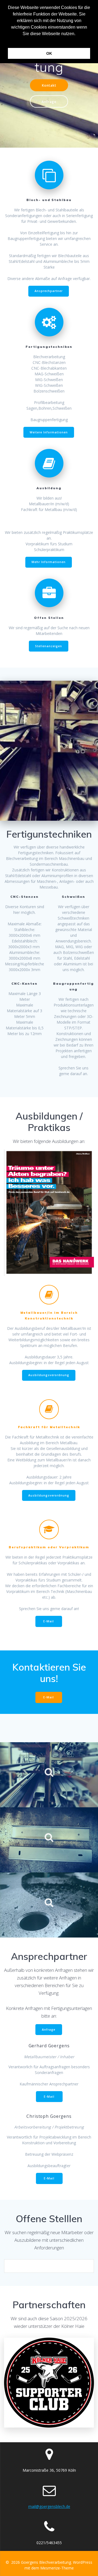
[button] (49, 41)
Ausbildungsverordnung (49, 1375)
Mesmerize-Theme (57, 2568)
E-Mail (49, 1621)
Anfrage (49, 102)
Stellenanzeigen (49, 646)
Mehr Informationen (49, 562)
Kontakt (49, 85)
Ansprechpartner (49, 291)
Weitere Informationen (49, 432)
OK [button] (49, 53)
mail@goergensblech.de (49, 2506)
